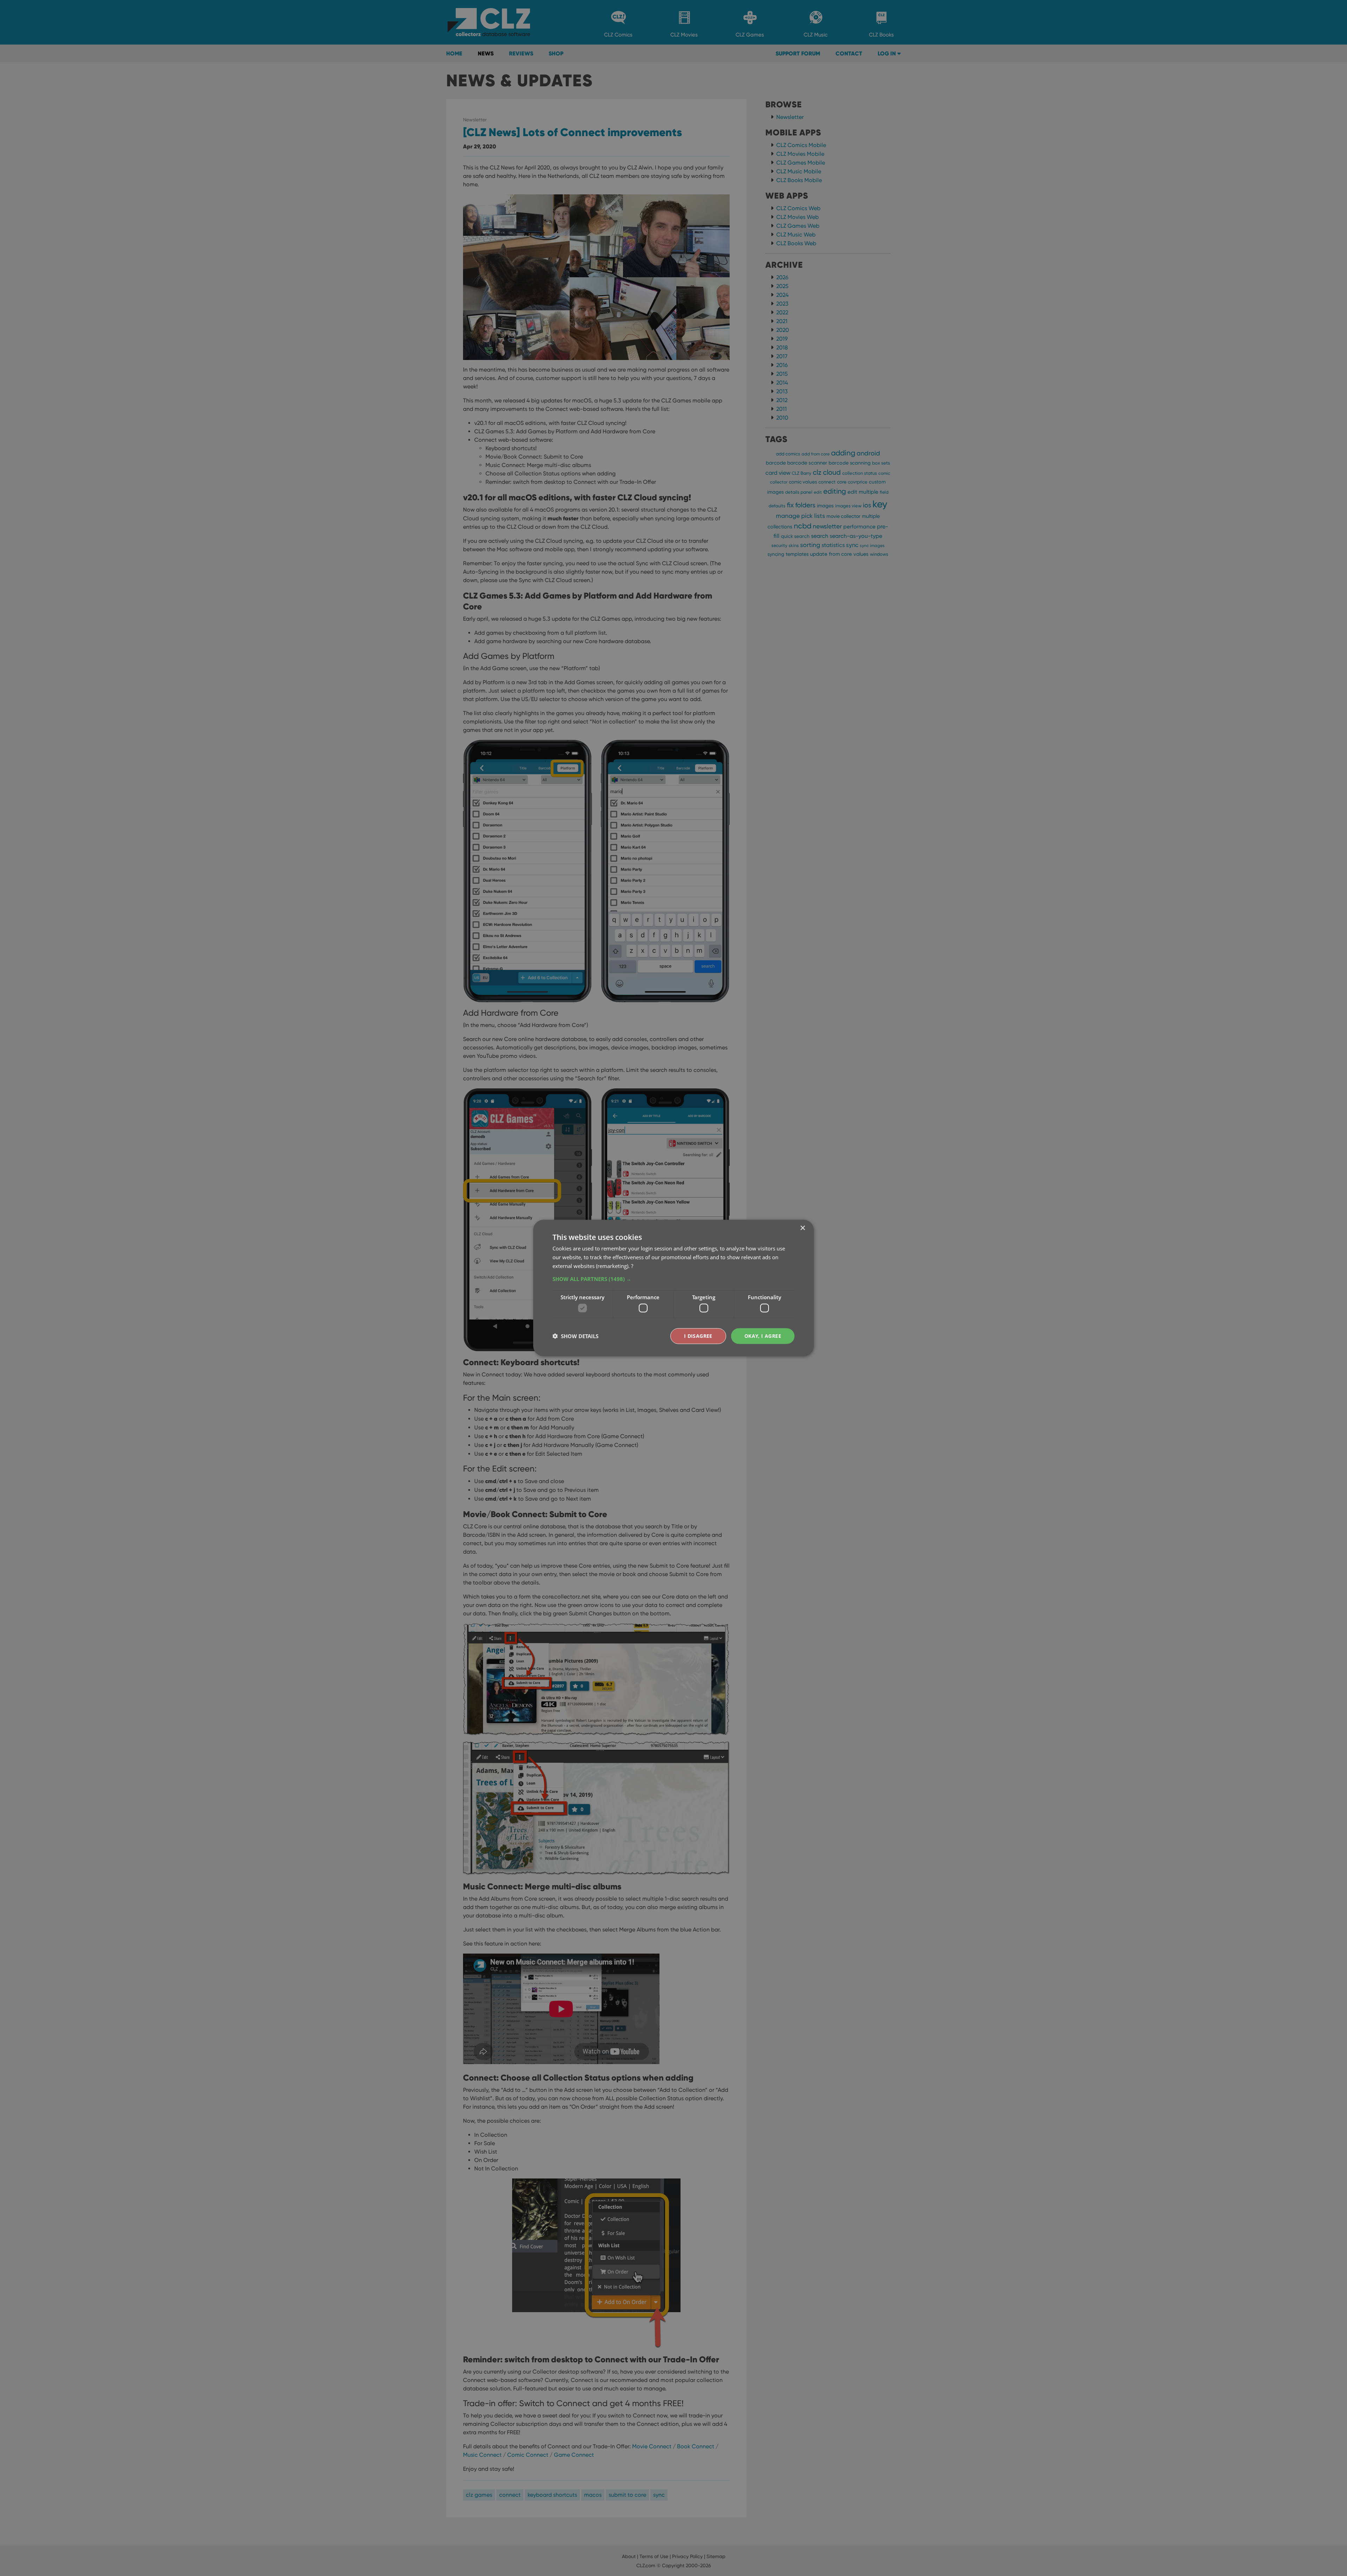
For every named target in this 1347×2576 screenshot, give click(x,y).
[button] (673, 1279)
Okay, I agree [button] (763, 1336)
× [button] (802, 1228)
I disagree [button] (698, 1336)
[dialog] (673, 1288)
